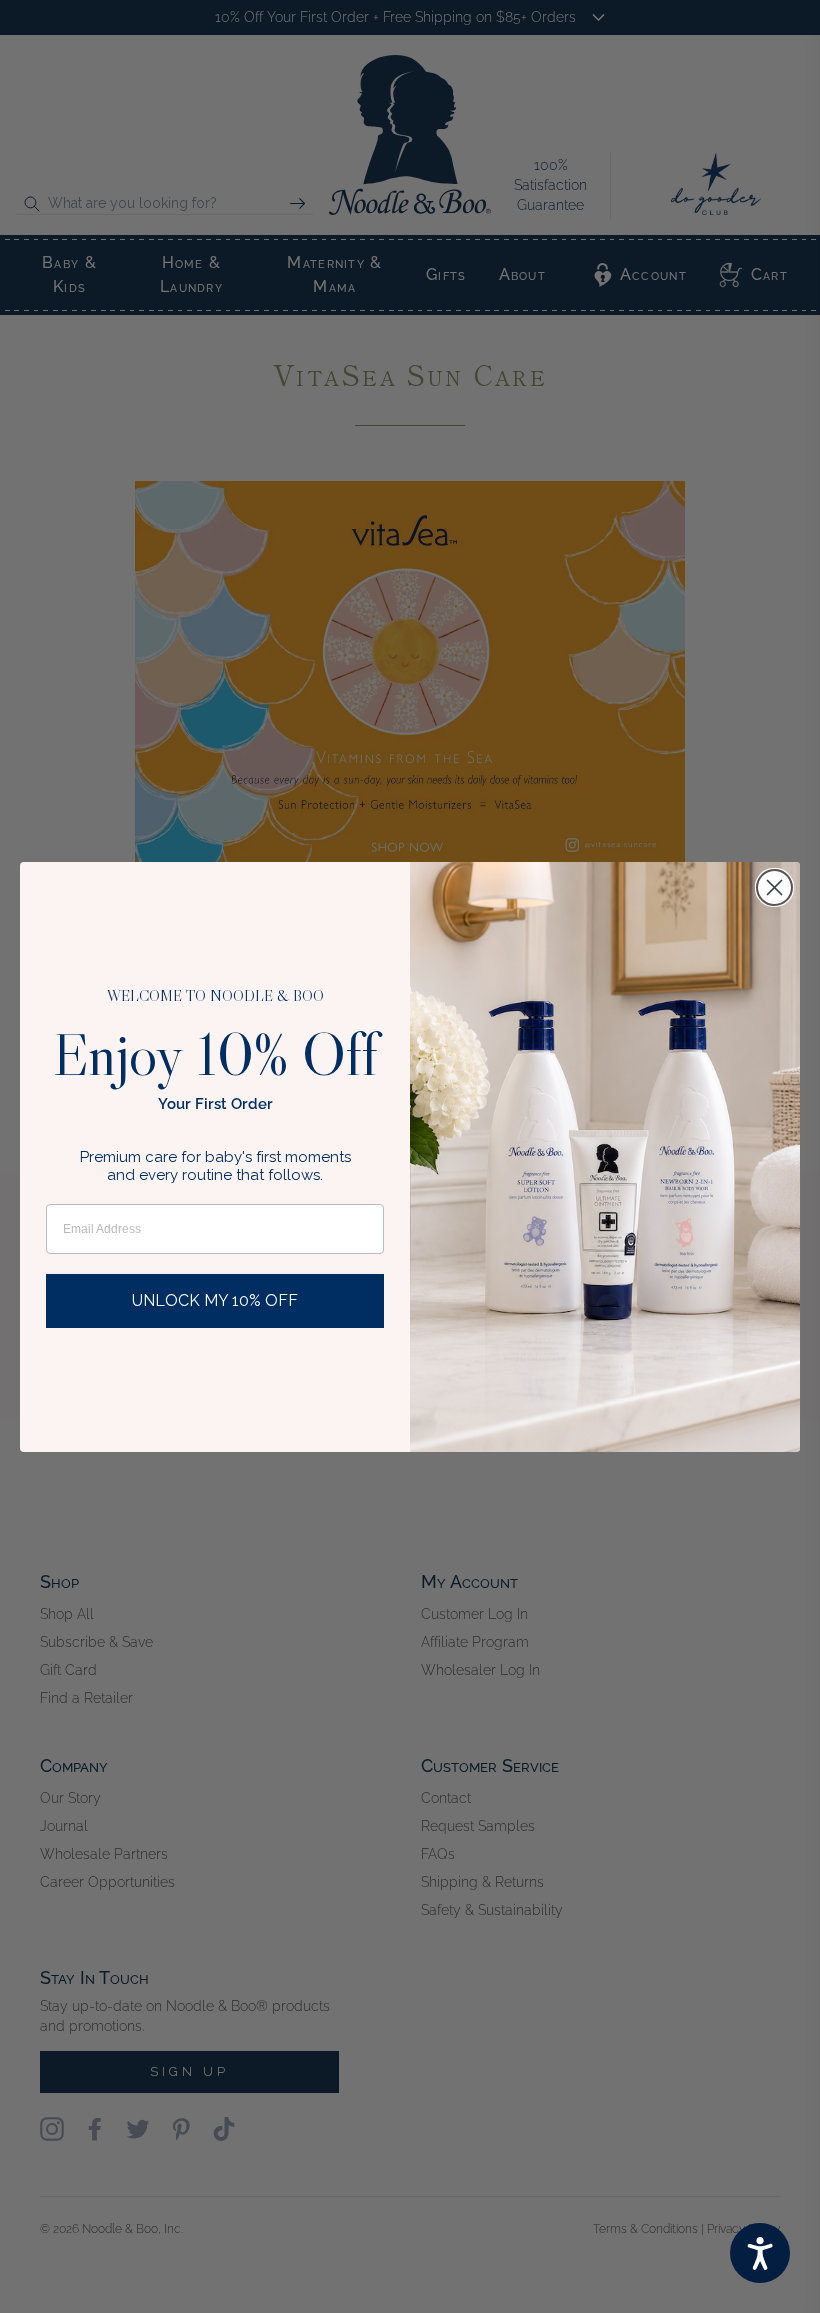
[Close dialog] (774, 887)
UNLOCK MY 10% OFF (215, 1300)
